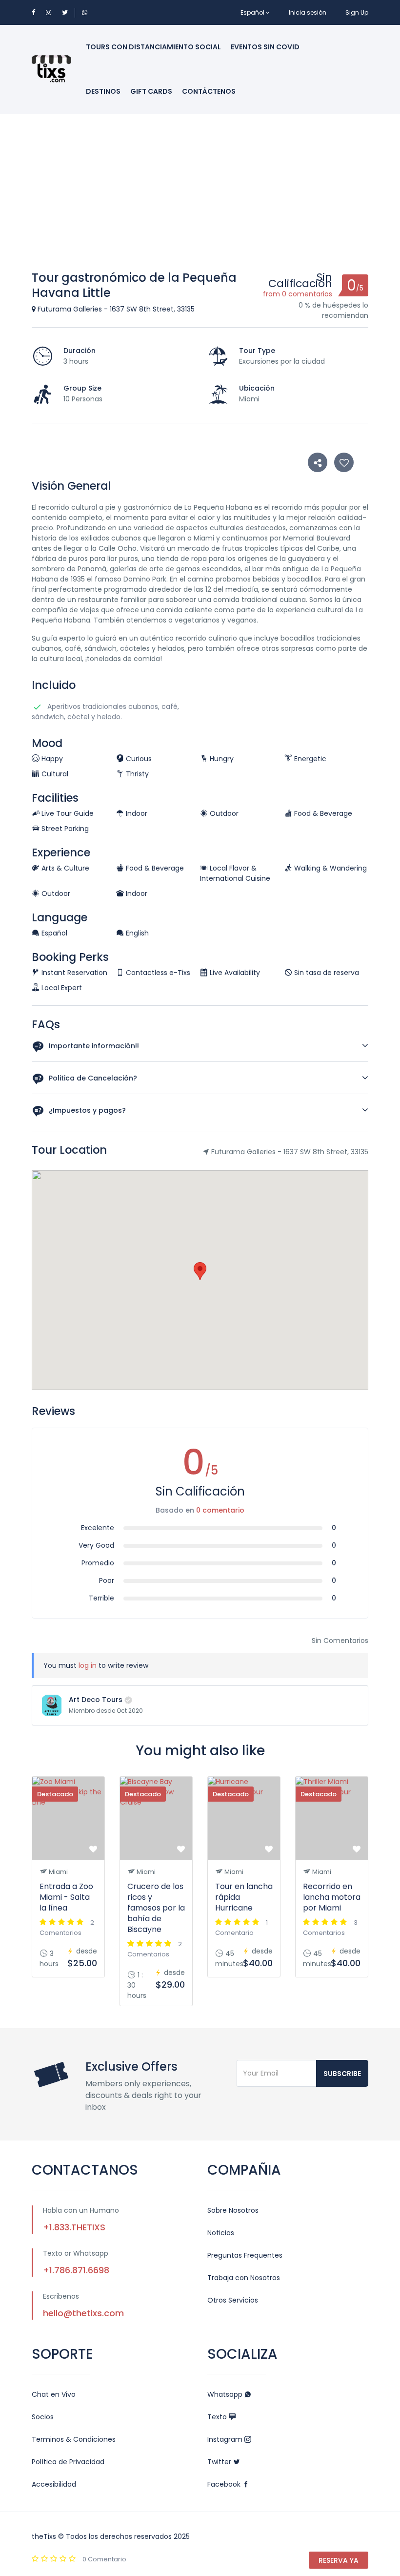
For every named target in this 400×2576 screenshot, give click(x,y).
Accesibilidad (54, 2484)
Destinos (103, 91)
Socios (43, 2417)
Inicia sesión (308, 12)
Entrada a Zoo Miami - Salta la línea (66, 1897)
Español (252, 12)
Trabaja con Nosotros (244, 2278)
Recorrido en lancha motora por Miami (332, 1897)
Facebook (225, 2484)
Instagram (226, 2439)
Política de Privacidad (68, 2462)
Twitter (220, 2462)
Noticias (221, 2233)
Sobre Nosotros (233, 2210)
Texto (218, 2417)
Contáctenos (209, 91)
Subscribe (342, 2074)
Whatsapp (226, 2394)
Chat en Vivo (54, 2394)
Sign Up (357, 12)
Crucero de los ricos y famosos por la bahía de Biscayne (156, 1908)
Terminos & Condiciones (74, 2439)
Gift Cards (151, 91)
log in (88, 1665)
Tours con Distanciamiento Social (153, 47)
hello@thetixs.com (83, 2313)
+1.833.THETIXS (74, 2227)
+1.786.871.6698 (76, 2270)
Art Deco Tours (96, 1700)
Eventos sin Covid (265, 47)
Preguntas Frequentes (245, 2255)
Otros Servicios (233, 2300)
